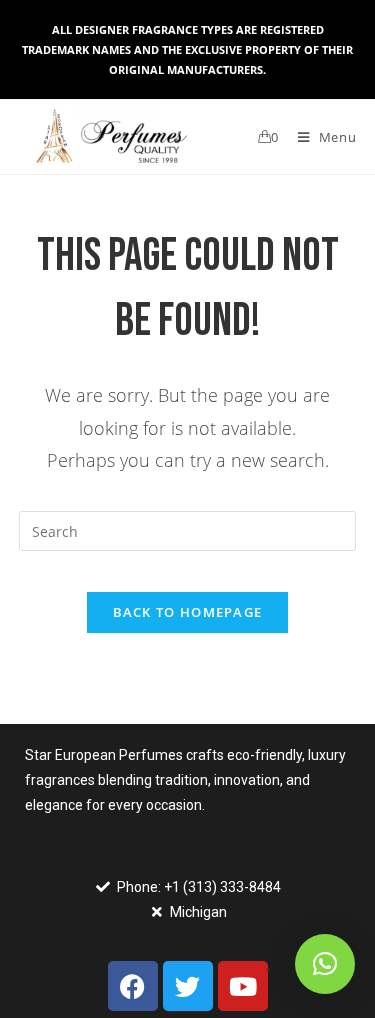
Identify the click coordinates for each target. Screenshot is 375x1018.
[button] (325, 964)
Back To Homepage (188, 612)
